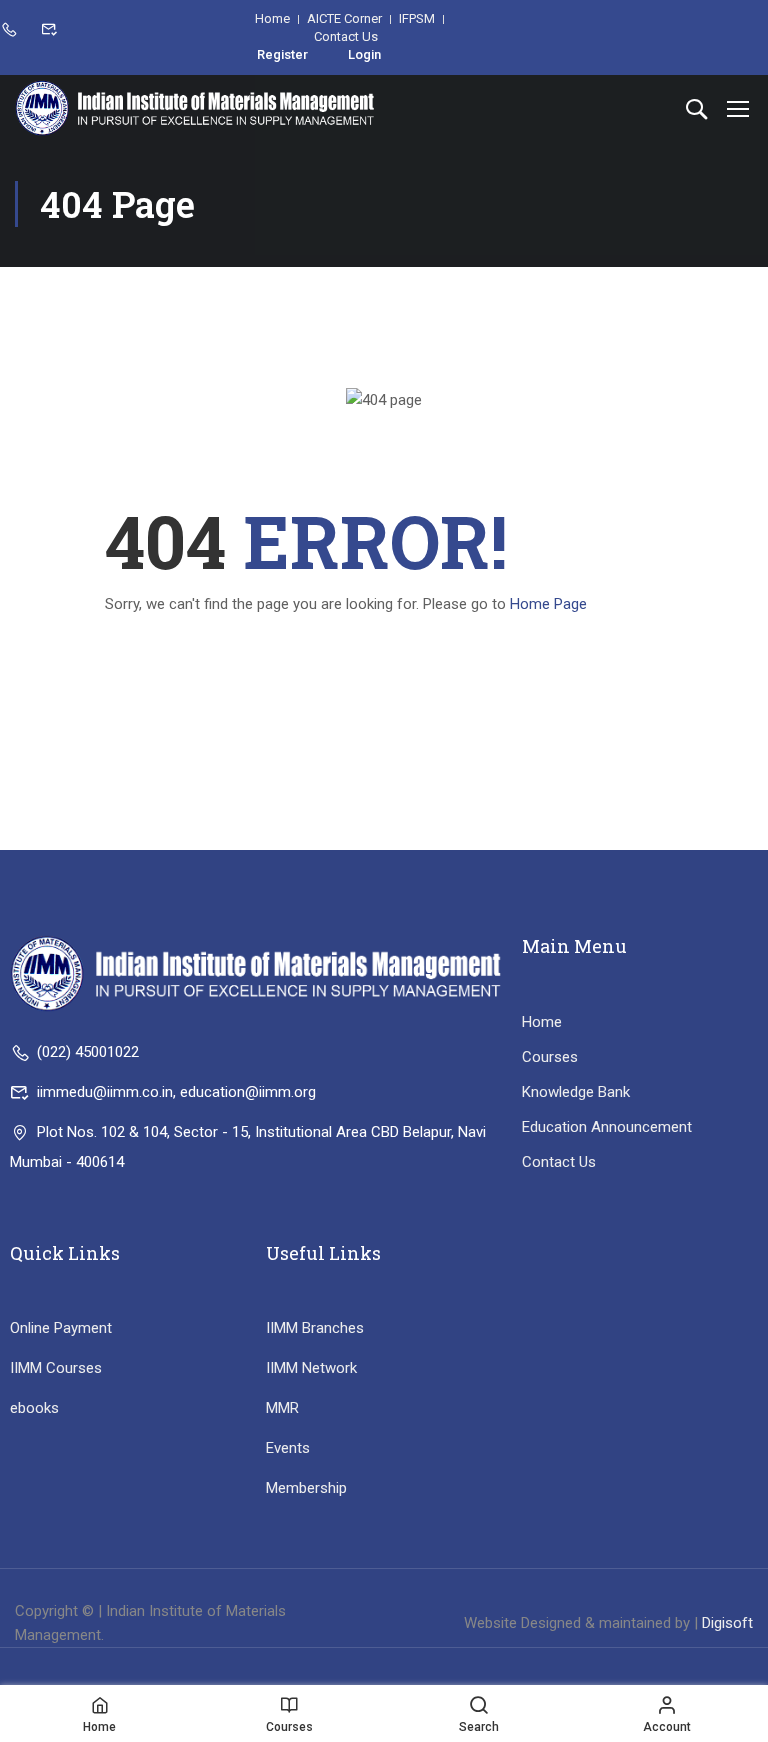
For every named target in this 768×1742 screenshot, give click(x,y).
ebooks (34, 1408)
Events (288, 1448)
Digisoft (727, 1623)
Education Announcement (607, 1127)
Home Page (548, 604)
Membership (306, 1488)
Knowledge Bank (576, 1092)
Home (542, 1022)
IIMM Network (311, 1368)
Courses (550, 1057)
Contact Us (559, 1162)
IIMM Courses (56, 1368)
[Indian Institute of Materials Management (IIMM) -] (195, 108)
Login (364, 54)
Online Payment (61, 1328)
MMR (282, 1408)
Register (282, 54)
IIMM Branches (315, 1328)
